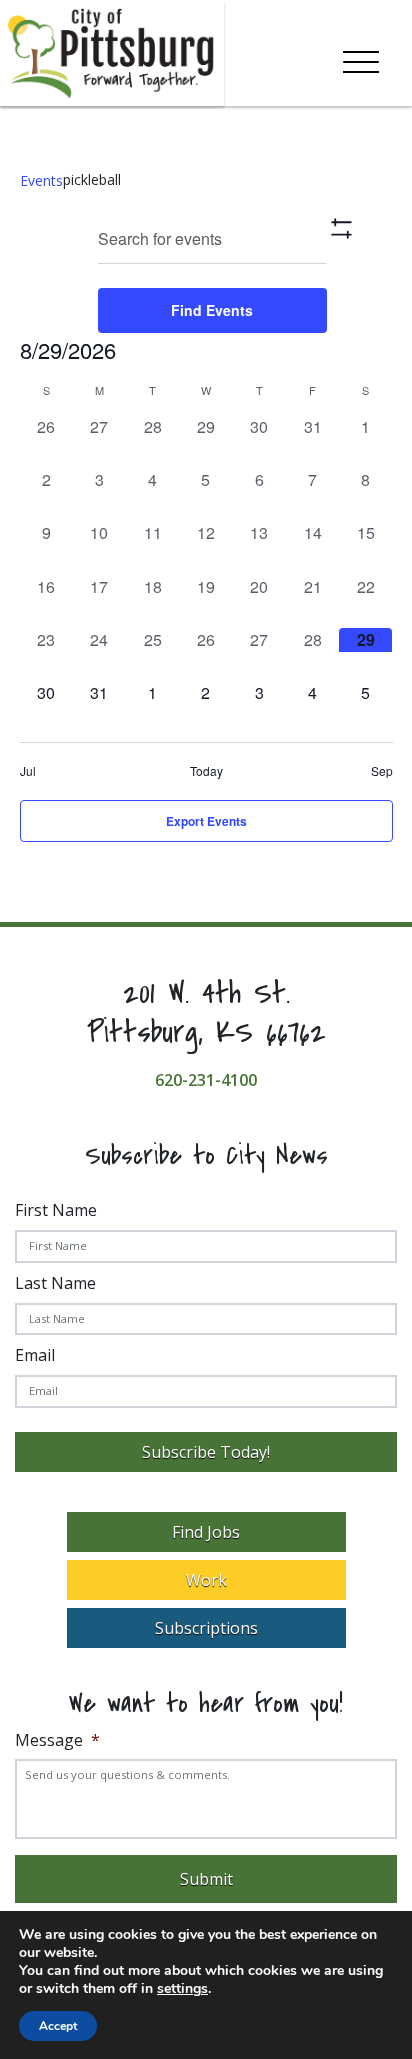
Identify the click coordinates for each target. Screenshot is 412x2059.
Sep (382, 771)
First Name (56, 1210)
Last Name (55, 1283)
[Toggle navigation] (361, 58)
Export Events (206, 821)
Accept (58, 2026)
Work (206, 1580)
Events (41, 180)
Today (206, 771)
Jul (28, 771)
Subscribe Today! (206, 1452)
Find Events (212, 310)
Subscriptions (206, 1628)
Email (35, 1355)
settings (182, 1989)
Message (57, 1740)
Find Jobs (206, 1532)
